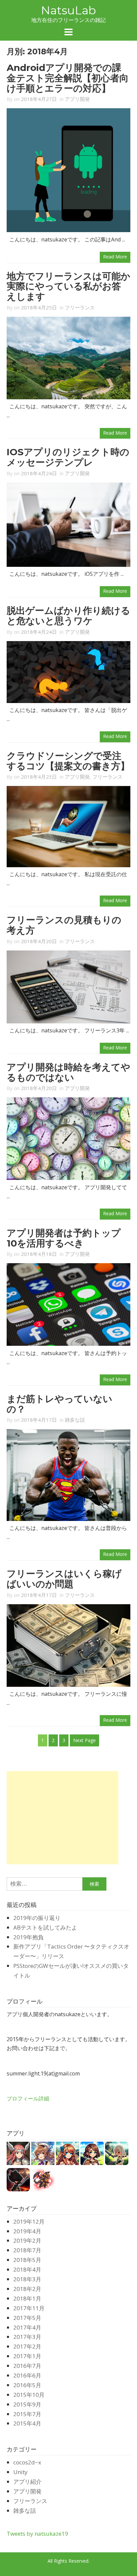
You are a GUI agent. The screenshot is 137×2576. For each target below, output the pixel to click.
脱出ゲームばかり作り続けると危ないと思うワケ (68, 616)
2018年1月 (27, 2298)
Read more (115, 257)
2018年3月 (27, 2279)
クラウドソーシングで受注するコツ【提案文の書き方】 (68, 761)
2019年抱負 (28, 1937)
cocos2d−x (27, 2462)
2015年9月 (27, 2404)
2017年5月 (27, 2318)
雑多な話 (75, 1420)
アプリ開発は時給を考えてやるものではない (68, 1072)
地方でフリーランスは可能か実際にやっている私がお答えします (68, 286)
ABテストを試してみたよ (45, 1927)
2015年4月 (27, 2423)
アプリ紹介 (27, 2482)
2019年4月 (27, 2231)
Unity (20, 2472)
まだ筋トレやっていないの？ (60, 1404)
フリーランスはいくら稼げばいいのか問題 (64, 1579)
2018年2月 (27, 2289)
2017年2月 (27, 2346)
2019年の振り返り (37, 1918)
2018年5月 (27, 2260)
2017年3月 (27, 2337)
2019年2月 (27, 2240)
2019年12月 (29, 2221)
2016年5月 (27, 2385)
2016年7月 (27, 2366)
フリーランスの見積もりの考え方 (64, 925)
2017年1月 (27, 2356)
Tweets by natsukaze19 (37, 2534)
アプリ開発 (77, 99)
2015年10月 (29, 2395)
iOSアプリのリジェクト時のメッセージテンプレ (68, 457)
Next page (84, 1740)
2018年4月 (27, 2269)
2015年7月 (27, 2414)
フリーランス (80, 307)
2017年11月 (29, 2308)
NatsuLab (68, 10)
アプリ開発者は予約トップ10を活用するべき (64, 1238)
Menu (68, 32)
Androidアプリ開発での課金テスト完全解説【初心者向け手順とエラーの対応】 (68, 78)
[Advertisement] (63, 1818)
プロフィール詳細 (28, 2098)
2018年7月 (27, 2250)
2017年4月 (27, 2327)
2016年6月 (27, 2375)
